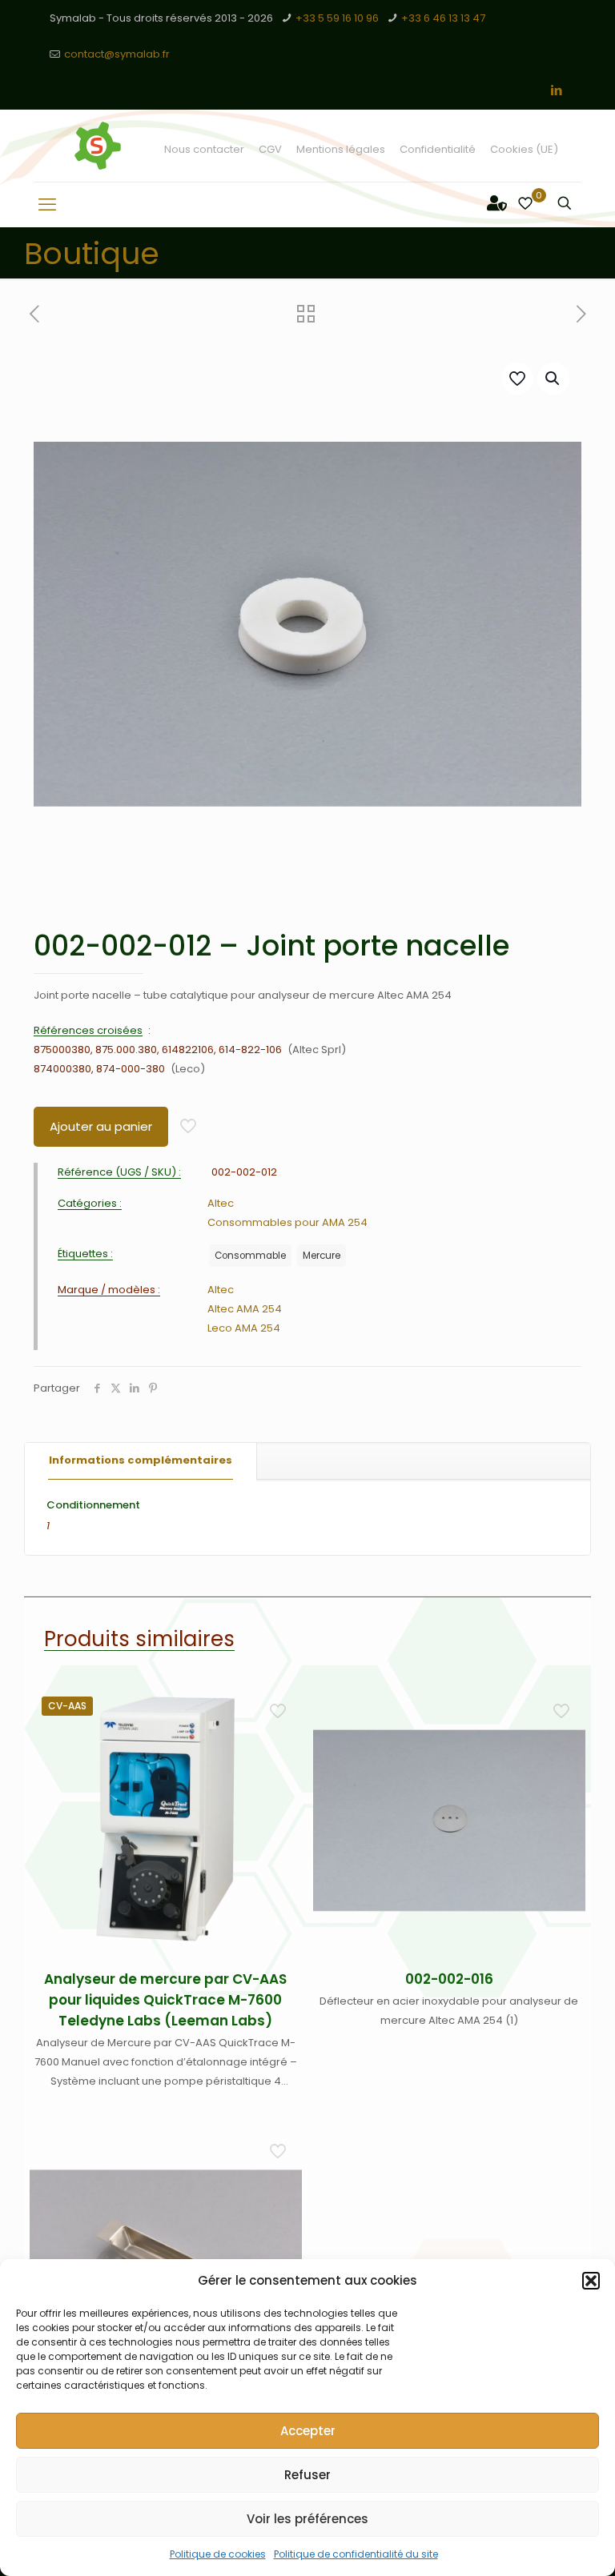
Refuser (307, 2475)
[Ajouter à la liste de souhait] (279, 1776)
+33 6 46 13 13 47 (443, 18)
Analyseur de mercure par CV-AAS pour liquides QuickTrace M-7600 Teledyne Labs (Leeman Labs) (165, 2000)
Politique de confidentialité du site (356, 2554)
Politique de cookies (218, 2554)
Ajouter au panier (101, 1126)
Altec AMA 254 (245, 1309)
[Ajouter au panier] (279, 1707)
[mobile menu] (47, 205)
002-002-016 (449, 1979)
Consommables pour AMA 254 (287, 1222)
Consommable (250, 1256)
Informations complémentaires (141, 1460)
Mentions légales (341, 149)
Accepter (308, 2431)
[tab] (141, 1461)
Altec (221, 1203)
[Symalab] (98, 146)
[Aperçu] (279, 1810)
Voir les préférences (307, 2519)
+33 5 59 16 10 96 (337, 18)
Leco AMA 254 (244, 1328)
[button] (591, 2281)
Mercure (322, 1256)
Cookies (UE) (524, 149)
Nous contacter (204, 149)
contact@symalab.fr (117, 54)
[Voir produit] (279, 1741)
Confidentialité (438, 149)
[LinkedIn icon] (556, 90)
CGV (270, 149)
